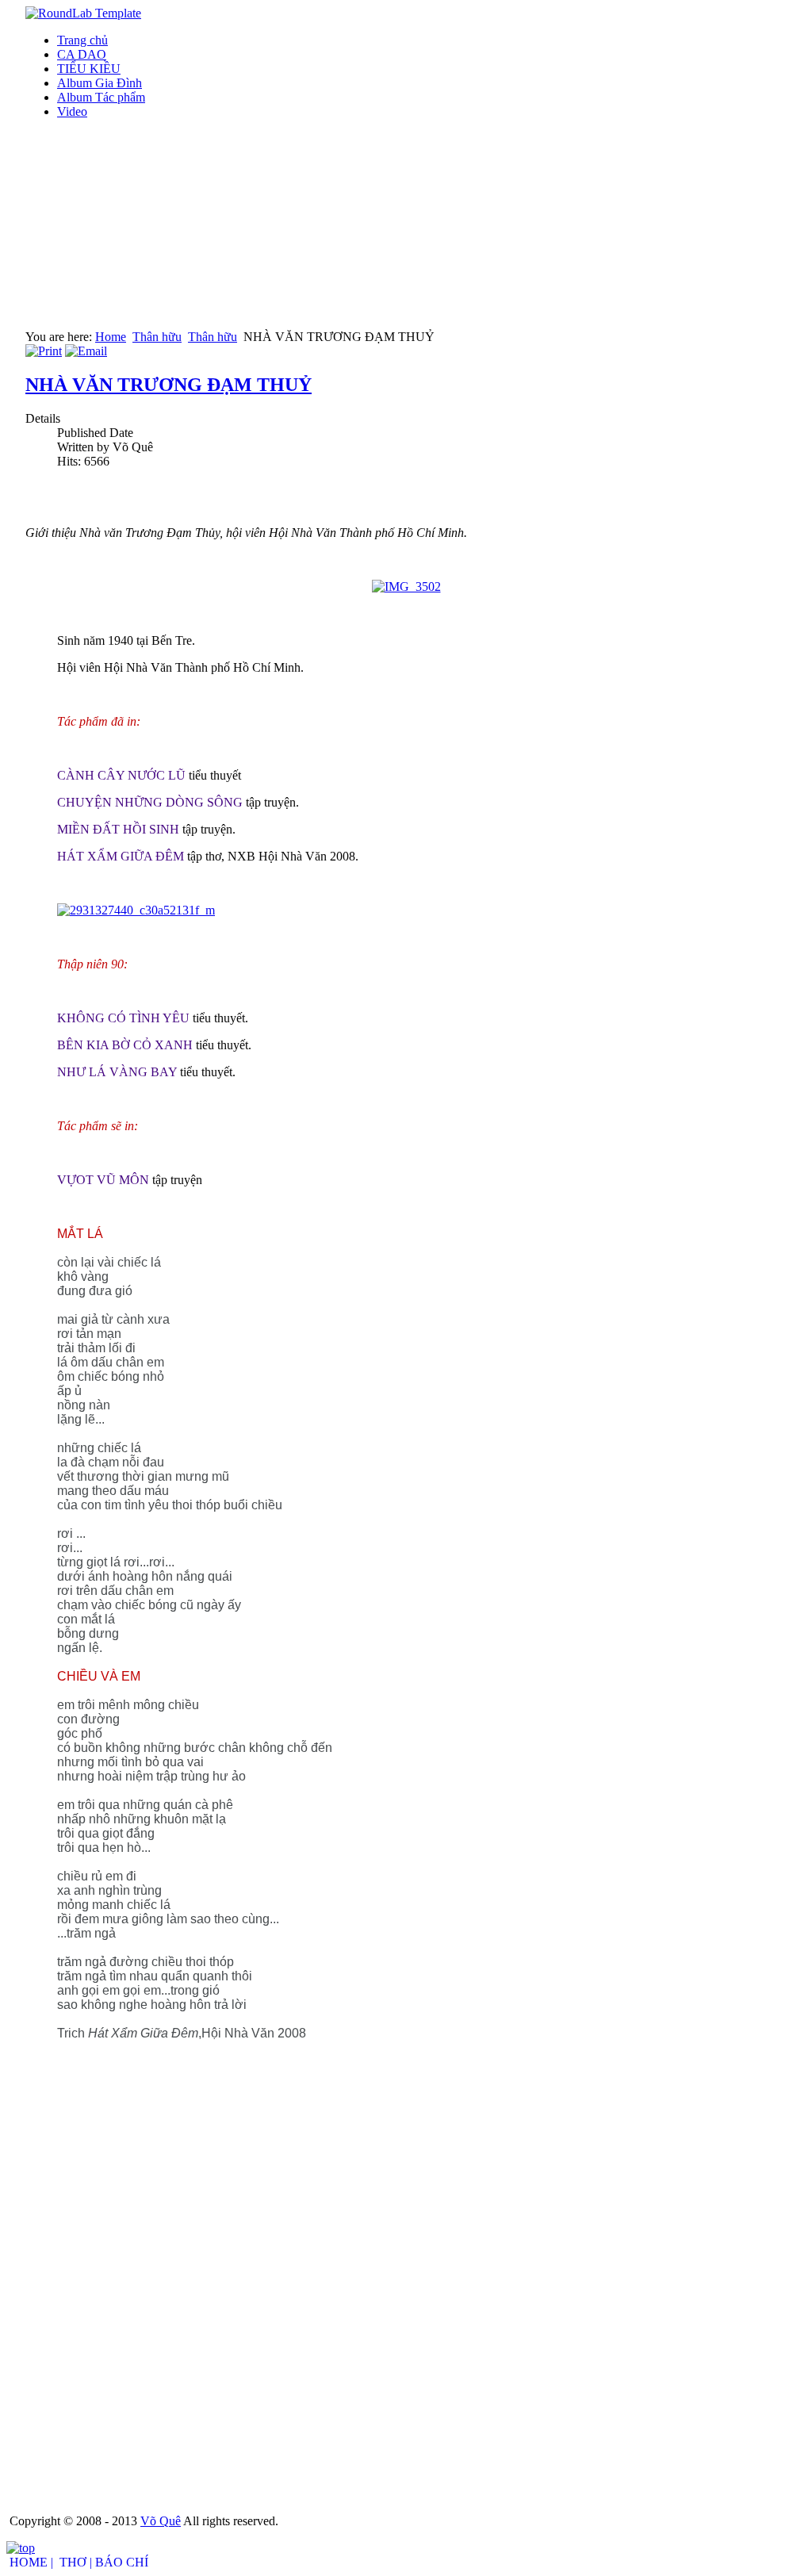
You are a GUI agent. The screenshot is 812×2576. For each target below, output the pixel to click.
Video (72, 111)
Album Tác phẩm (101, 97)
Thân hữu (157, 337)
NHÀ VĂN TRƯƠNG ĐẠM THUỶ (169, 385)
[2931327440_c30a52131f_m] (136, 910)
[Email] (86, 351)
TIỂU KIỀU (89, 69)
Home (111, 337)
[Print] (44, 351)
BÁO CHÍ (122, 2562)
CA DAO (82, 54)
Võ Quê (161, 2521)
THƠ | (76, 2562)
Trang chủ (82, 40)
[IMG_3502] (406, 586)
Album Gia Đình (100, 83)
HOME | (31, 2562)
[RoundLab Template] (83, 13)
